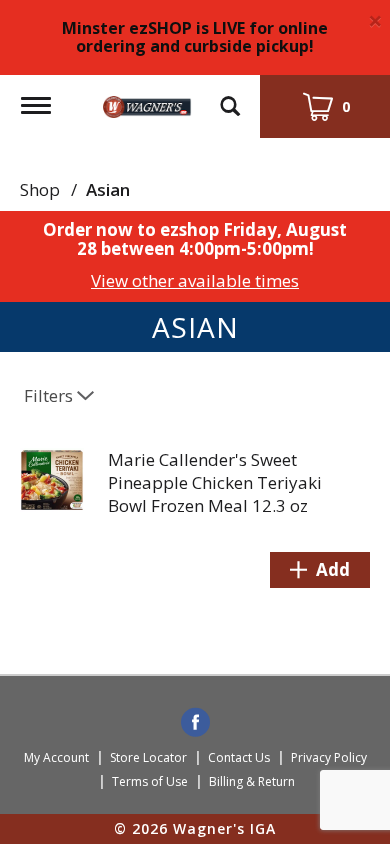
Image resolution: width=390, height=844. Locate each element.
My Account (56, 757)
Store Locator (148, 757)
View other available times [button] (195, 280)
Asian (108, 189)
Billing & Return (252, 781)
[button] (320, 570)
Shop (40, 189)
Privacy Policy (329, 757)
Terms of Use (150, 781)
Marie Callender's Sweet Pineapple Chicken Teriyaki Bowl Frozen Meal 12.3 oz (215, 482)
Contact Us (239, 757)
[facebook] (195, 723)
